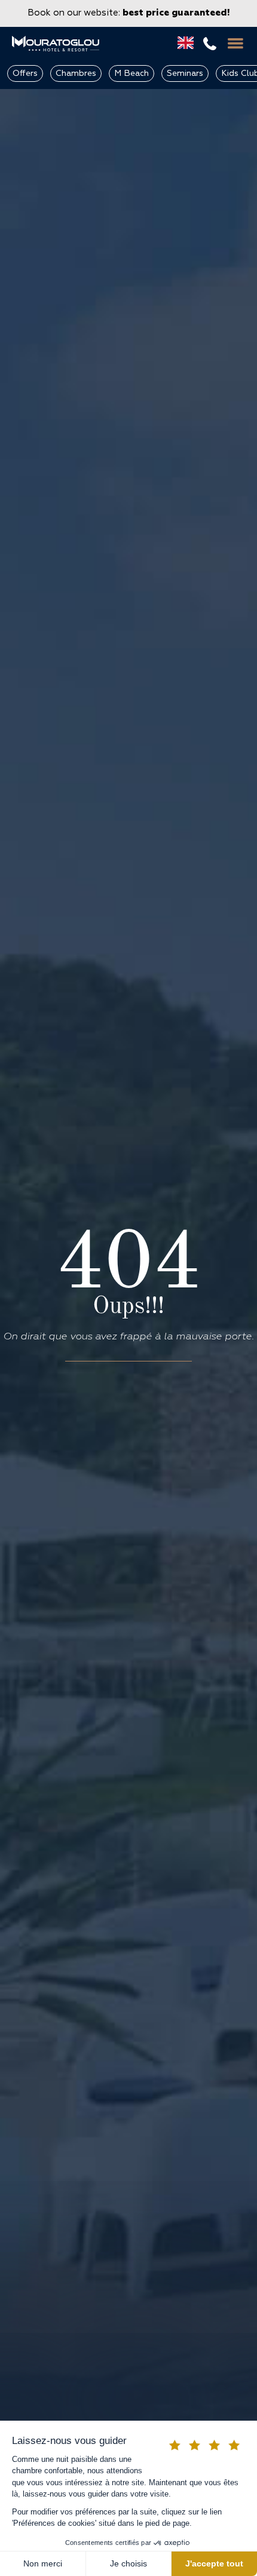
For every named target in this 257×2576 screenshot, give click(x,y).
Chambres (76, 73)
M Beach (131, 73)
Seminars (185, 73)
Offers (25, 73)
